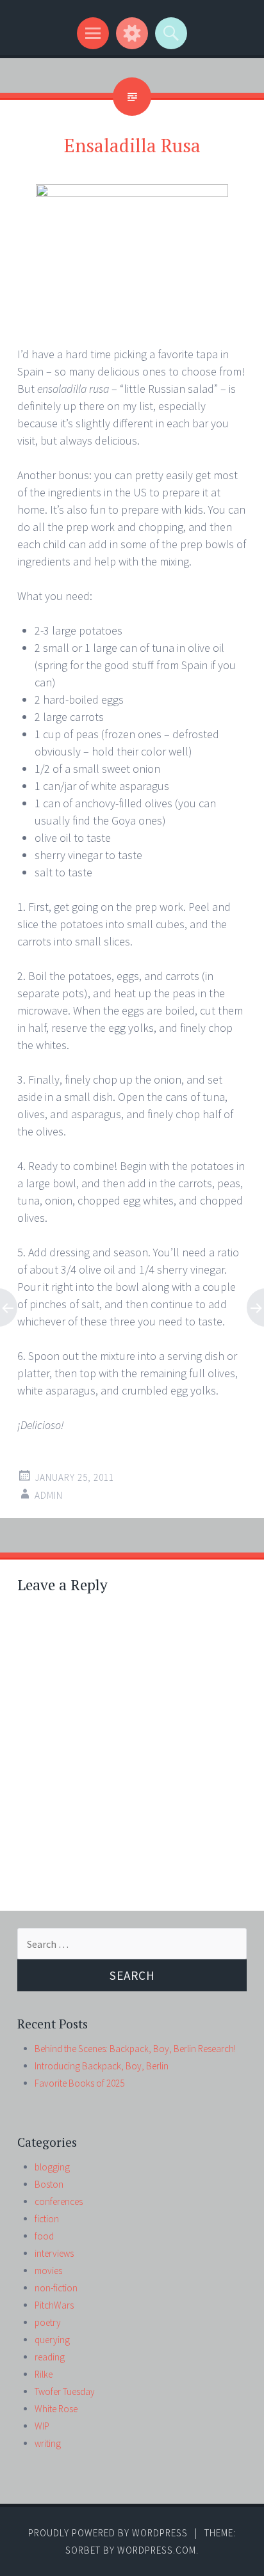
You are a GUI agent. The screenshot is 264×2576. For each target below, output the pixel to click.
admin (49, 1495)
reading (50, 2357)
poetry (48, 2322)
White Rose (56, 2409)
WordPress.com (157, 2550)
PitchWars (54, 2305)
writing (48, 2443)
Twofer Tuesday (65, 2391)
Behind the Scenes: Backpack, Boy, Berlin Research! (135, 2049)
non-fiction (56, 2288)
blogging (52, 2167)
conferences (59, 2201)
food (44, 2236)
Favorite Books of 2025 (79, 2083)
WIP (42, 2426)
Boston (49, 2184)
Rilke (44, 2374)
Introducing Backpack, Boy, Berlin (102, 2066)
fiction (47, 2219)
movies (48, 2271)
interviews (54, 2253)
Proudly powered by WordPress (108, 2533)
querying (52, 2340)
